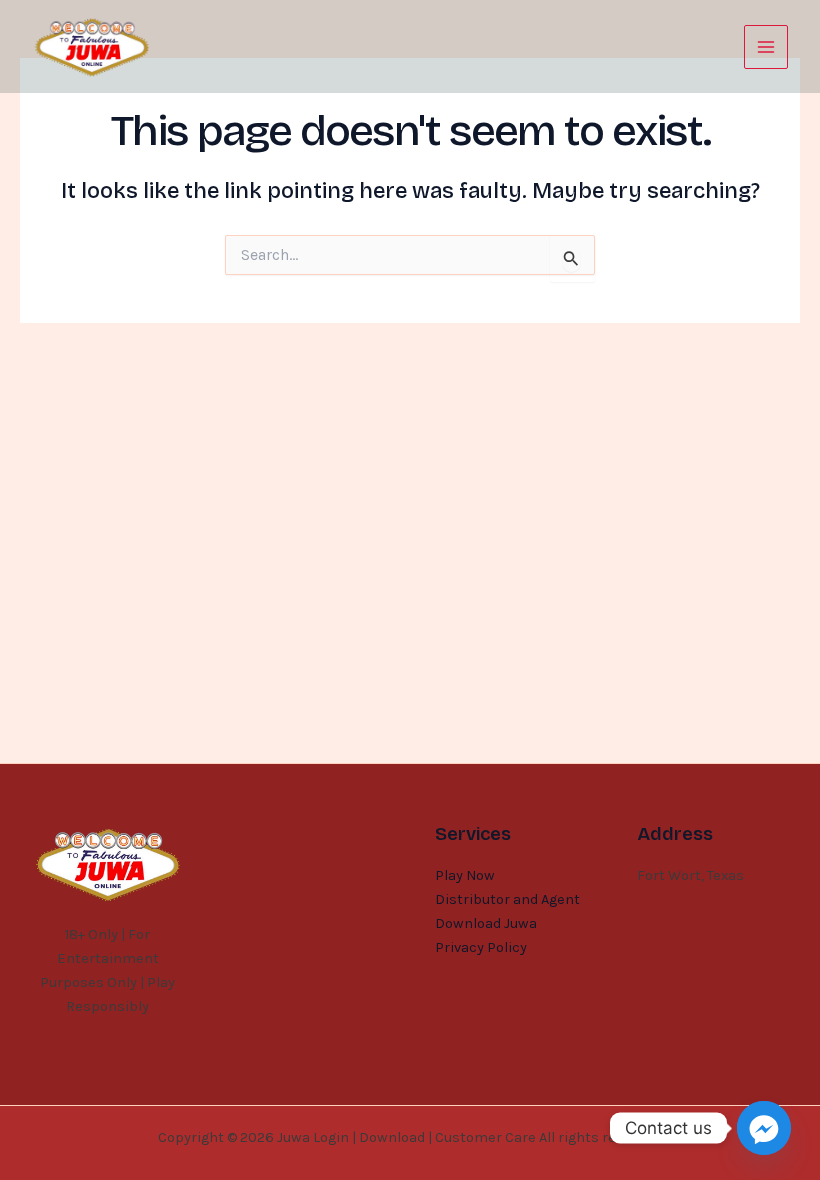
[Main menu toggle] (766, 47)
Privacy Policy (481, 947)
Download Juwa (486, 923)
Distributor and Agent (507, 899)
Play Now (465, 875)
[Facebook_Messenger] (764, 1128)
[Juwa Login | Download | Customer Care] (92, 47)
